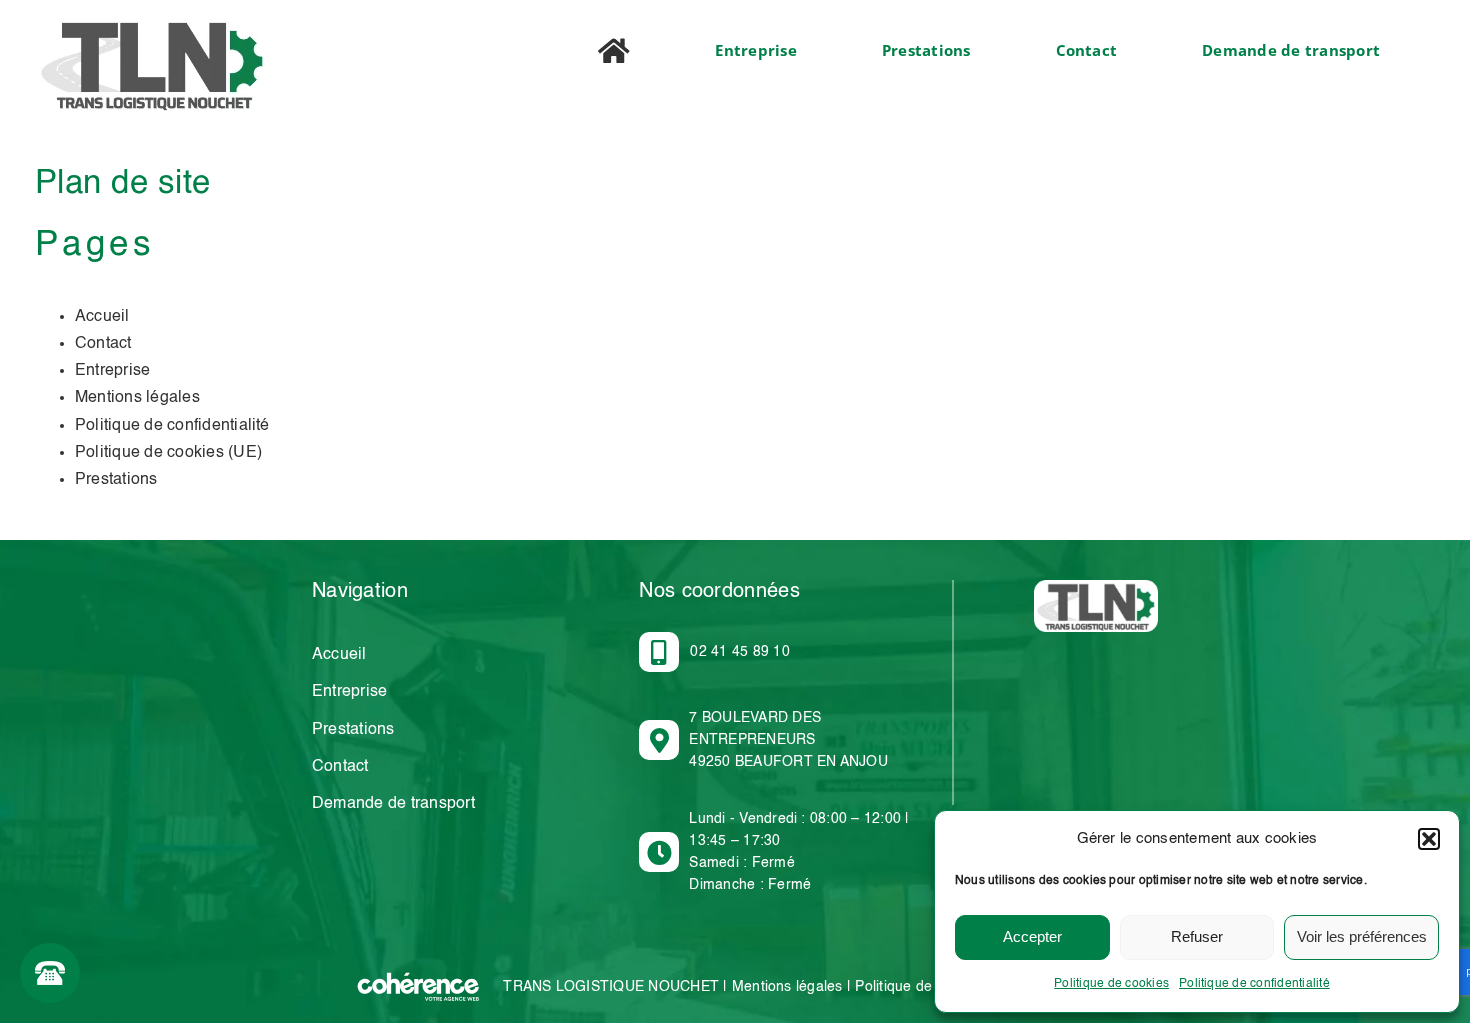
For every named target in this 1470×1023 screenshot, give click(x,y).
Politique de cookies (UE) (168, 453)
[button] (1429, 839)
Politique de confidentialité (1254, 984)
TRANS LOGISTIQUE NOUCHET (611, 987)
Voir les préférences (1362, 936)
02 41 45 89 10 (739, 652)
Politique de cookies (1111, 984)
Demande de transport (393, 804)
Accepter (1032, 936)
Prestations (116, 480)
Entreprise (112, 371)
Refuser (1197, 936)
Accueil (102, 317)
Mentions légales (137, 398)
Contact (103, 344)
